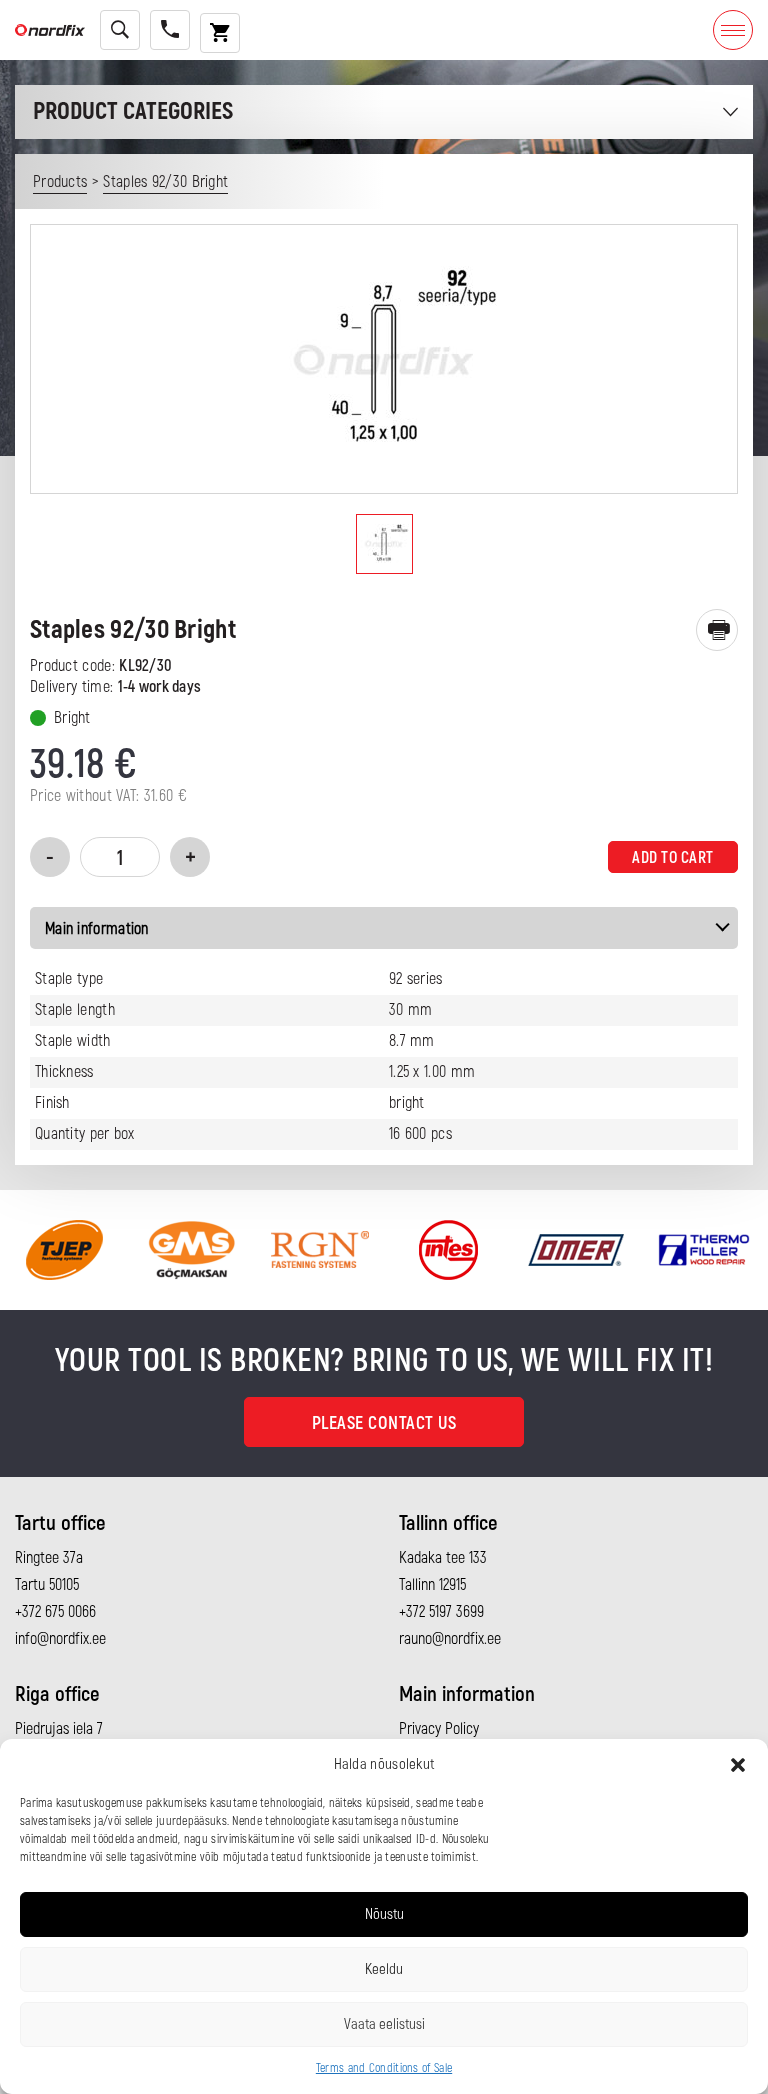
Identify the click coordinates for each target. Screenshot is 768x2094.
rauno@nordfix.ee (450, 1639)
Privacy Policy (439, 1729)
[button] (738, 1765)
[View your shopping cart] (220, 33)
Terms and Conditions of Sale (384, 2068)
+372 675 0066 (55, 1612)
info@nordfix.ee (60, 1639)
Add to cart (673, 858)
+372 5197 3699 (441, 1612)
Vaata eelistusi (384, 2024)
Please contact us (384, 1423)
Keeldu (384, 1969)
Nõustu (384, 1914)
